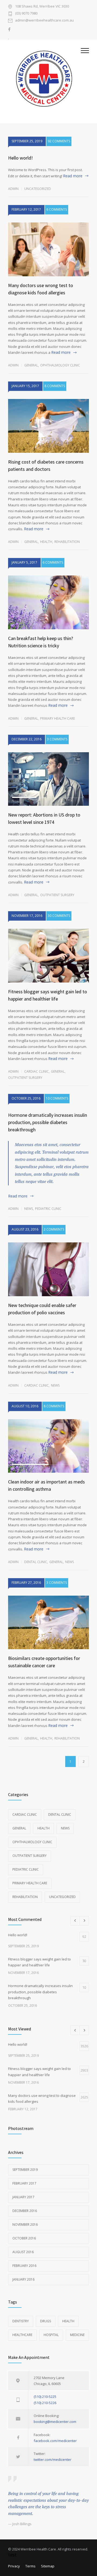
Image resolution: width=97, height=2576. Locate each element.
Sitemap (48, 2566)
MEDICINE (77, 2335)
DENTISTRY (21, 2321)
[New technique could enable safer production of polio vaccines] (48, 1269)
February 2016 (24, 2266)
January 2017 (23, 2197)
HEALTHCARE (22, 2335)
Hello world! (20, 158)
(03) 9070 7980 (26, 14)
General (31, 365)
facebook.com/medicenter (55, 2441)
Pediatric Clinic (48, 1209)
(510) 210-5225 (45, 2397)
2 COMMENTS (54, 1229)
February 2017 (24, 2183)
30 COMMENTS (59, 916)
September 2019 (25, 2170)
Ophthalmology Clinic (60, 365)
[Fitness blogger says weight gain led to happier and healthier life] (48, 956)
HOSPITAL (51, 2335)
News (29, 1209)
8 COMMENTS (55, 386)
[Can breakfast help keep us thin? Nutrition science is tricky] (48, 602)
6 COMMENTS (57, 209)
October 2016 (24, 2238)
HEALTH (68, 2321)
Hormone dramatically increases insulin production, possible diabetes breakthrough (48, 1122)
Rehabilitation (67, 542)
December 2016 (25, 2211)
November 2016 (25, 2225)
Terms (30, 2566)
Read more (73, 176)
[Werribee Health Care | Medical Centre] (44, 82)
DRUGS (46, 2321)
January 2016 (23, 2279)
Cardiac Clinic (37, 1071)
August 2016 (23, 2252)
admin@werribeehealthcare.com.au (44, 21)
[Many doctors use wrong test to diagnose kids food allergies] (48, 249)
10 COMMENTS (57, 1098)
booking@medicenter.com (55, 2422)
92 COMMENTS (59, 141)
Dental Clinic (36, 1562)
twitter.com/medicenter (53, 2460)
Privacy (14, 2566)
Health (46, 542)
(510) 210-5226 (45, 2403)
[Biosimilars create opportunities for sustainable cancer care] (48, 1623)
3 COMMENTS (57, 739)
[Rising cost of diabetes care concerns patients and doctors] (48, 426)
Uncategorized (38, 189)
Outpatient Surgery (57, 895)
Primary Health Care (58, 718)
